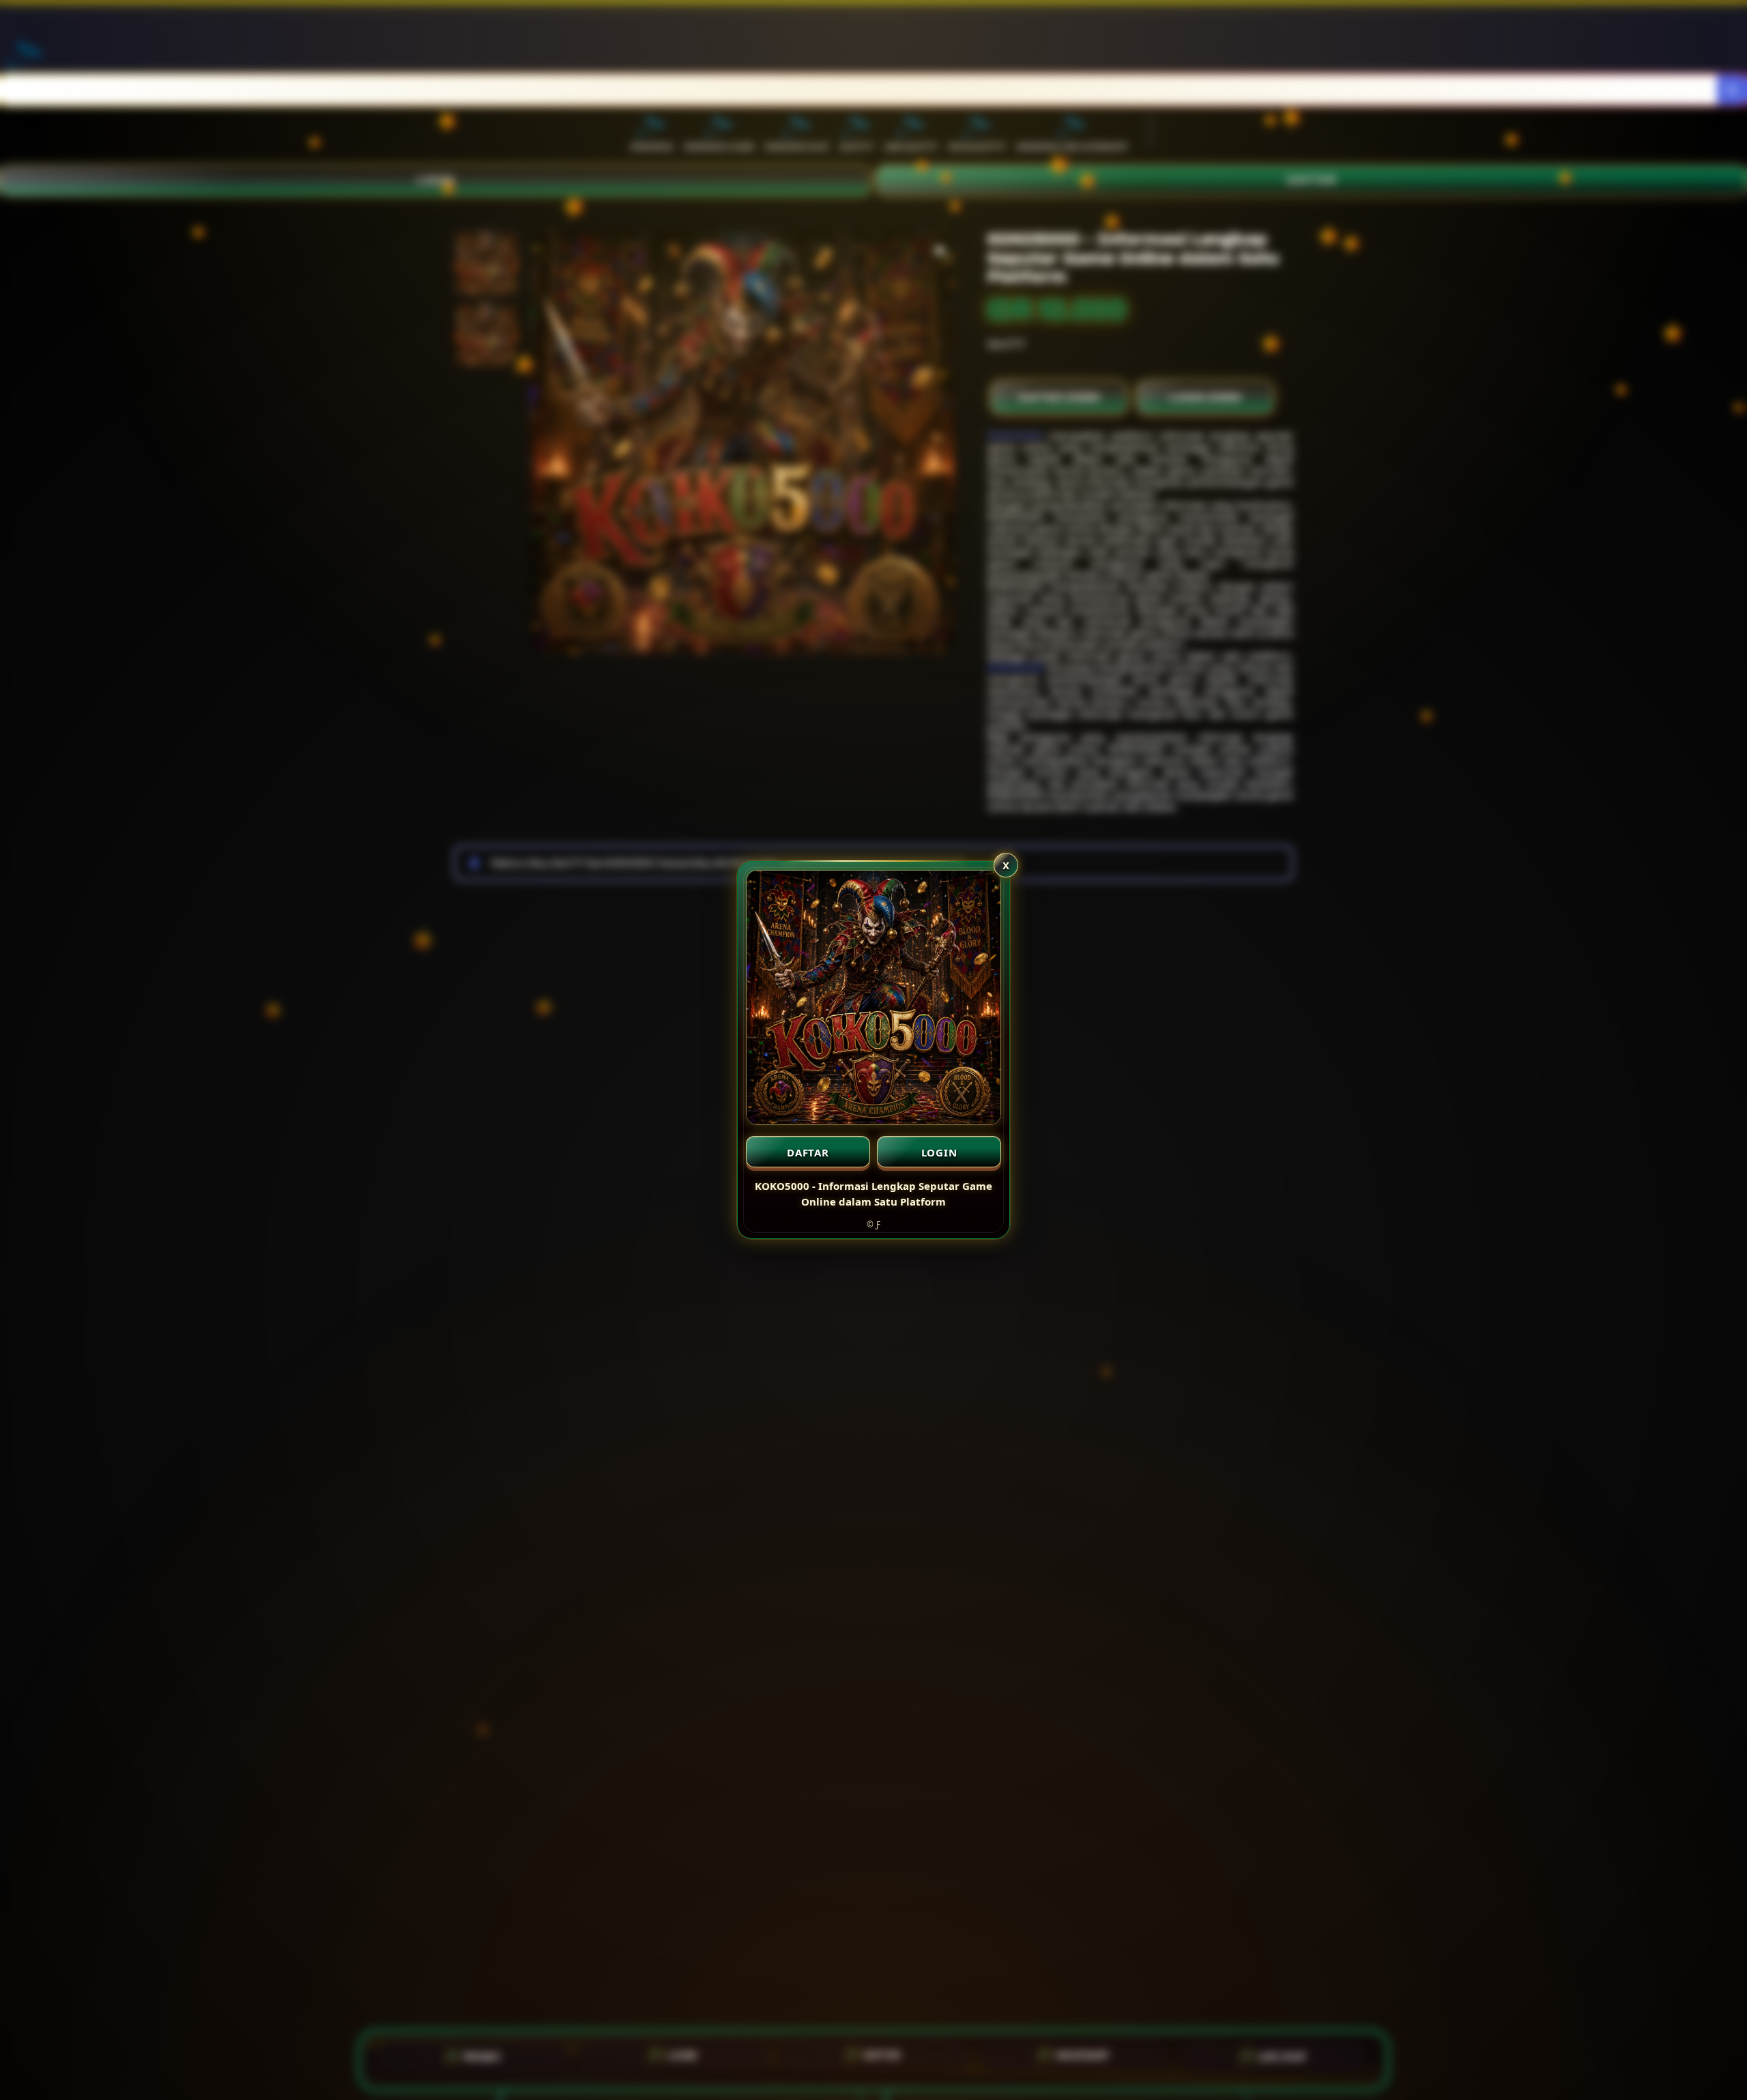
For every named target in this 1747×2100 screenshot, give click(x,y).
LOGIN (939, 1152)
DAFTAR (808, 1152)
